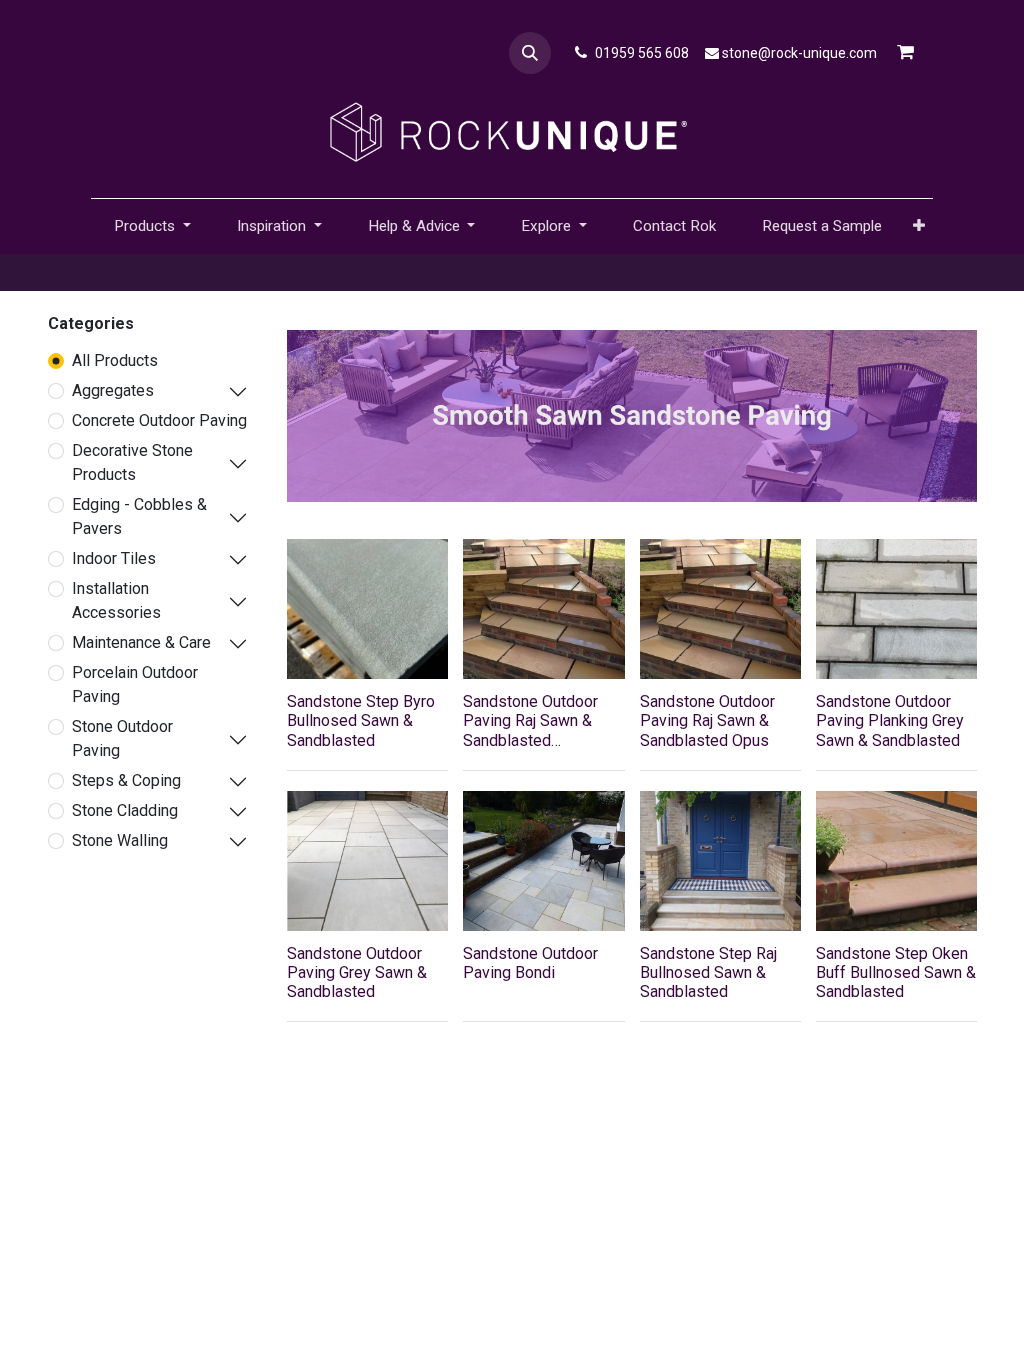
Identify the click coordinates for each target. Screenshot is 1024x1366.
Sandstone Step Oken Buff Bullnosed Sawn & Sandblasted (896, 972)
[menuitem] (674, 226)
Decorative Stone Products (132, 462)
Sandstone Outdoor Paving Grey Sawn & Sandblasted (357, 972)
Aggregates (113, 390)
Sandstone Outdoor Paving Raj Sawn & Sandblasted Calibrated (530, 730)
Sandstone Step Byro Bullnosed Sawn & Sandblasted (361, 720)
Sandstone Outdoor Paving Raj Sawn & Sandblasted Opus (707, 720)
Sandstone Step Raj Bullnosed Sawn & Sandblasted (708, 972)
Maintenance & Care (141, 642)
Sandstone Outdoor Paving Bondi (530, 963)
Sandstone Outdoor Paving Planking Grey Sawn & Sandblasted (890, 720)
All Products (115, 360)
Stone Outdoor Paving (122, 738)
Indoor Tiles (114, 558)
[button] (530, 53)
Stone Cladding (125, 810)
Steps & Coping (126, 780)
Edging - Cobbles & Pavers (139, 516)
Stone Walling (120, 840)
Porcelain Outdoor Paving (135, 684)
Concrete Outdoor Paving (159, 420)
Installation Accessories (116, 600)
